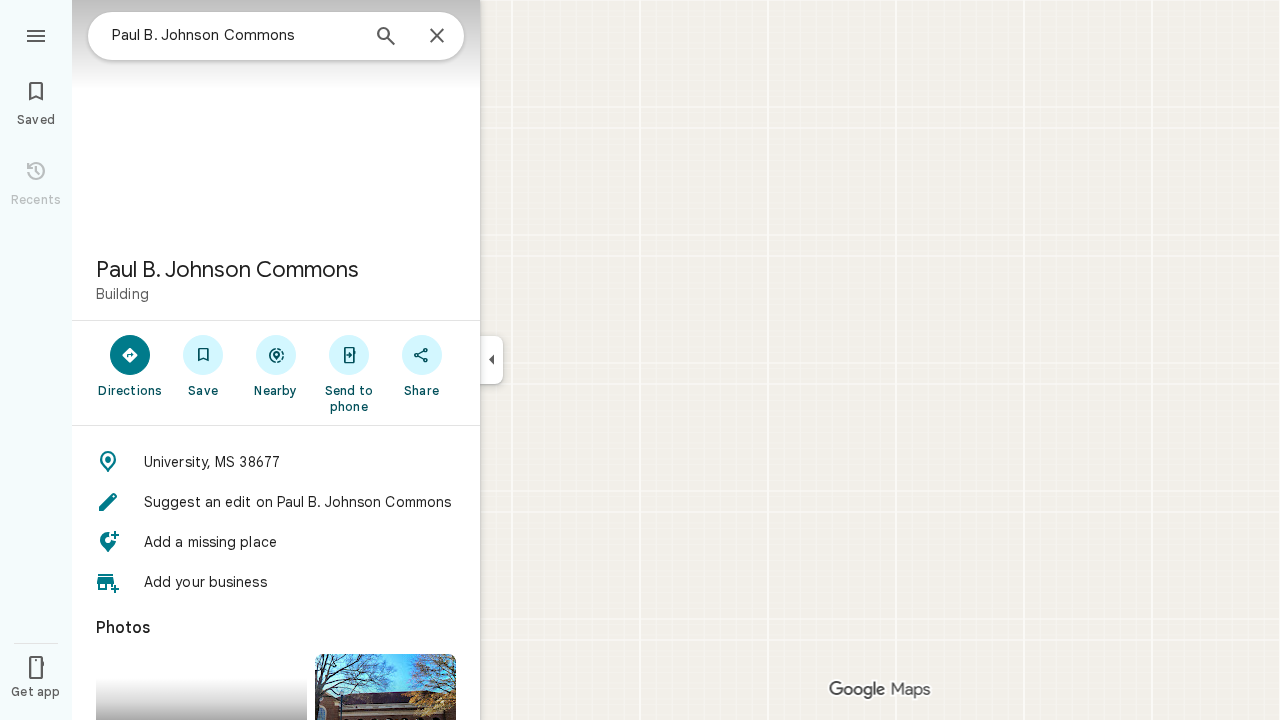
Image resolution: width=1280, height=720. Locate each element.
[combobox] (235, 35)
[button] (276, 462)
